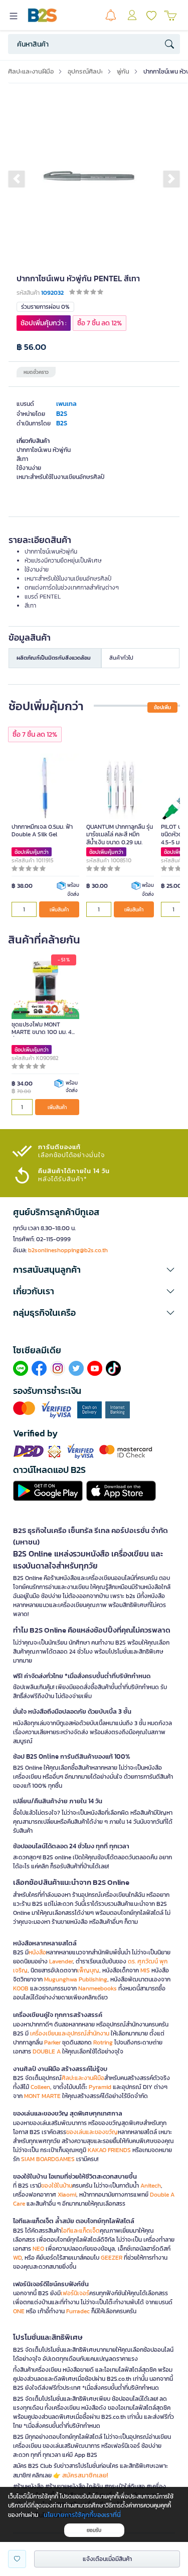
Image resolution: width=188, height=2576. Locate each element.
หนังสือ (37, 1952)
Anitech (151, 2186)
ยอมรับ (94, 2530)
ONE (19, 2311)
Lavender (61, 1961)
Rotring (103, 2042)
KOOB (21, 1988)
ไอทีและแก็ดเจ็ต (80, 2231)
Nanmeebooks (98, 1988)
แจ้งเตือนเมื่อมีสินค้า (107, 2559)
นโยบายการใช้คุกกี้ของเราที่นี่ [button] (82, 2515)
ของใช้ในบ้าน (57, 2186)
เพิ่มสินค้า (59, 910)
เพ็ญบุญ (88, 1970)
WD (17, 2258)
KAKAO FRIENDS (109, 2150)
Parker (52, 2042)
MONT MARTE (42, 2096)
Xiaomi (67, 2195)
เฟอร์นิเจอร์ (75, 2293)
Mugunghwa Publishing (76, 1979)
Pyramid (100, 2087)
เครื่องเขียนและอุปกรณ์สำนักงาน (70, 2033)
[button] (17, 179)
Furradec (78, 2311)
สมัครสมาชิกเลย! (85, 2475)
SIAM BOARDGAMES (48, 2159)
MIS (145, 1970)
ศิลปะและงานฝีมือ (31, 71)
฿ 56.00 (31, 347)
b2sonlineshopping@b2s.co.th (68, 1250)
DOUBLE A (47, 2051)
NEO (38, 2249)
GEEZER (112, 2258)
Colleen (40, 2087)
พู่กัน (123, 71)
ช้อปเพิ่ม (162, 707)
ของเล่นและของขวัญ (92, 2132)
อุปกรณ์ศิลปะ (85, 71)
